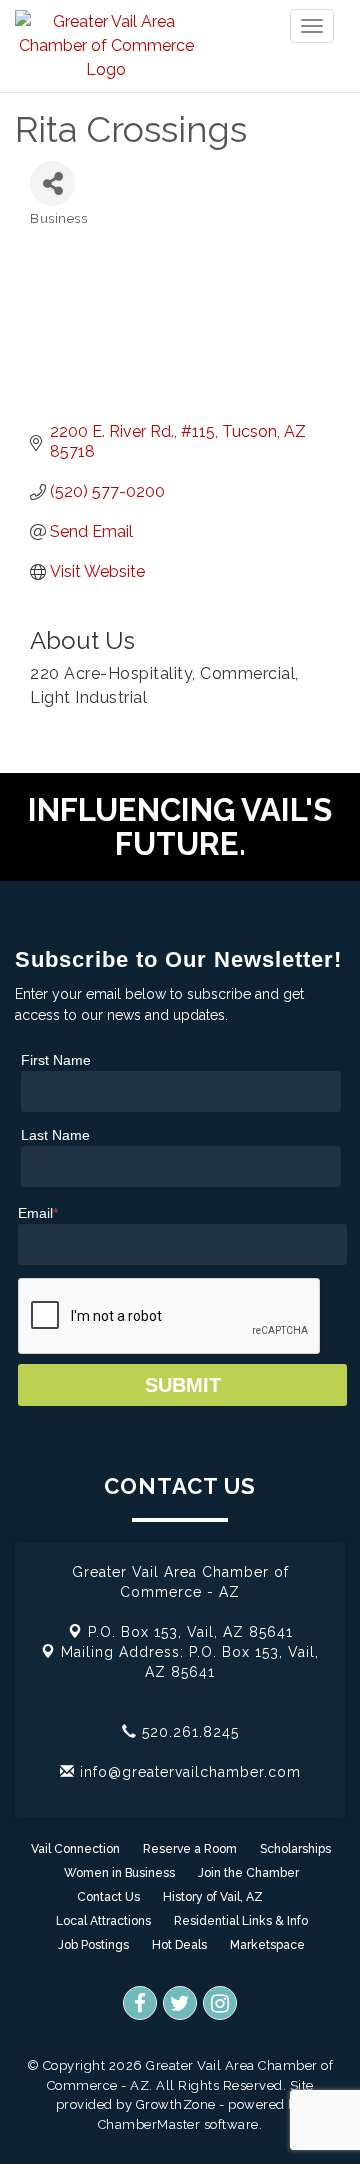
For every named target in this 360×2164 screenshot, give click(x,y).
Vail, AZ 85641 (190, 1632)
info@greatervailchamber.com (188, 1772)
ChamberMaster (149, 2124)
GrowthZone (176, 2104)
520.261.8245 (188, 1732)
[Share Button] (52, 183)
